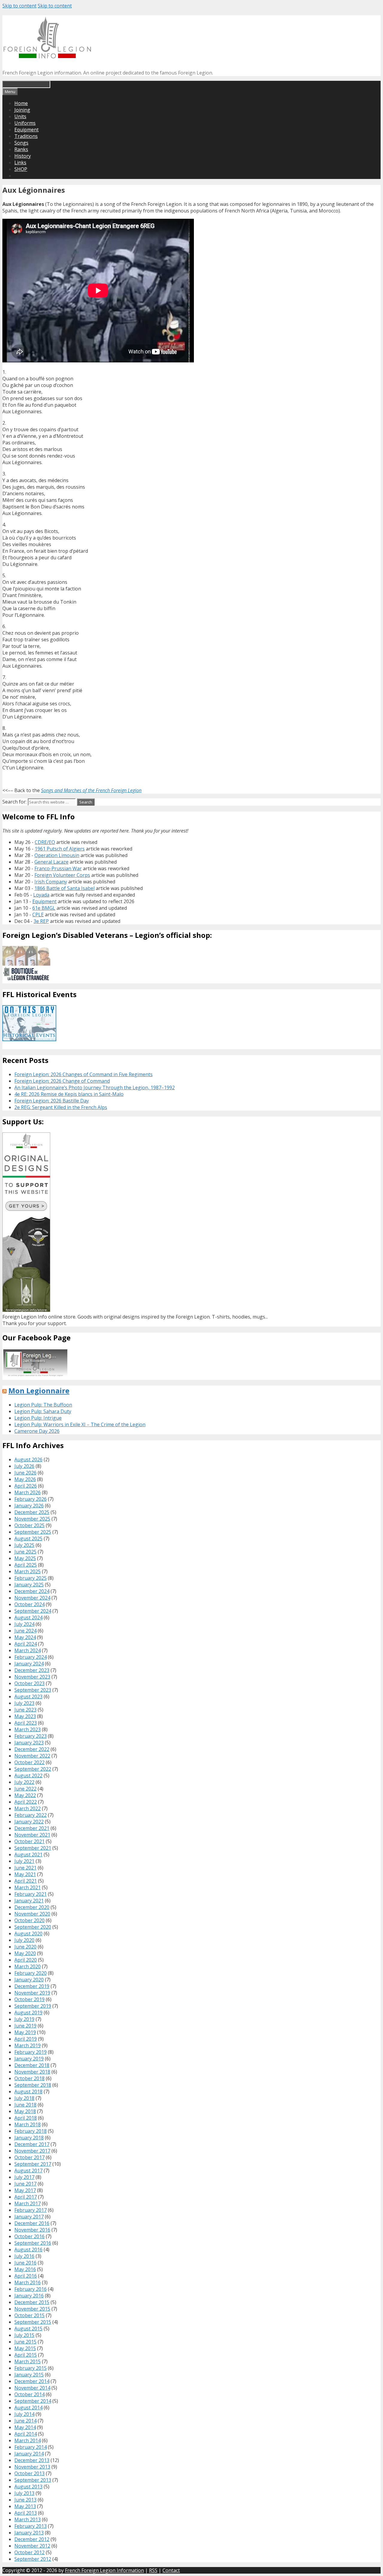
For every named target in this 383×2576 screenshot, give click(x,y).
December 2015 (32, 2302)
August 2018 (28, 2092)
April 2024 (26, 1644)
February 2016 (31, 2289)
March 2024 (28, 1650)
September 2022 (33, 1769)
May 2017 (25, 2190)
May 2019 (25, 2032)
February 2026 (31, 1499)
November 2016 (32, 2230)
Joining (22, 110)
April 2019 (26, 2039)
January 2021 (29, 1901)
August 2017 (28, 2171)
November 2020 (32, 1914)
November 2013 (32, 2467)
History (23, 156)
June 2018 (25, 2105)
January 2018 (29, 2138)
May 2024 (25, 1637)
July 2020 (24, 1940)
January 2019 (29, 2059)
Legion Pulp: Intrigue (38, 1418)
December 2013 (32, 2460)
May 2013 (25, 2506)
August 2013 (28, 2487)
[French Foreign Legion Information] (47, 56)
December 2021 (32, 1828)
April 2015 (26, 2355)
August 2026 (28, 1459)
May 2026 (25, 1479)
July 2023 (24, 1703)
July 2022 (24, 1782)
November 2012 (32, 2546)
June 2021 (25, 1868)
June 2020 (25, 1947)
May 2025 (25, 1558)
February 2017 (31, 2210)
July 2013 (24, 2493)
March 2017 (28, 2203)
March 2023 (28, 1729)
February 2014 (31, 2447)
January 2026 (29, 1506)
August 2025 (28, 1538)
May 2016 (25, 2269)
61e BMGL (44, 908)
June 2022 (25, 1789)
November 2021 (32, 1835)
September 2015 (33, 2322)
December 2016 (32, 2223)
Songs (21, 143)
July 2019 (24, 2019)
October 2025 (29, 1525)
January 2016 (29, 2296)
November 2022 (32, 1756)
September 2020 (33, 1927)
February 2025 (31, 1578)
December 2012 (32, 2539)
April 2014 (26, 2434)
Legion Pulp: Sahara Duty (43, 1411)
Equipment (26, 130)
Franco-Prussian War (58, 868)
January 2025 (29, 1585)
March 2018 (28, 2124)
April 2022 (26, 1802)
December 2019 (32, 1986)
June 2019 (25, 2026)
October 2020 (29, 1920)
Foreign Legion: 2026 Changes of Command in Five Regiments (83, 1074)
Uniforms (25, 123)
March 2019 (28, 2045)
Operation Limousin (57, 855)
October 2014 (29, 2394)
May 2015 (25, 2348)
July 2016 (24, 2256)
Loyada (41, 895)
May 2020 (25, 1953)
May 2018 (25, 2111)
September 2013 (33, 2480)
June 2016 (25, 2263)
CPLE (38, 915)
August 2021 (28, 1854)
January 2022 (29, 1822)
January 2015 (29, 2375)
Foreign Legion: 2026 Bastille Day (52, 1101)
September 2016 (33, 2243)
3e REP (41, 921)
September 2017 (33, 2164)
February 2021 (31, 1894)
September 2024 (33, 1611)
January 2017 (29, 2217)
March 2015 (28, 2361)
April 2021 (26, 1881)
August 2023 (28, 1696)
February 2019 (31, 2052)
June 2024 (25, 1631)
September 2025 (33, 1532)
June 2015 (25, 2342)
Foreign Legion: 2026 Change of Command (62, 1081)
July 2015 (24, 2335)
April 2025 (26, 1565)
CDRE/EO (45, 842)
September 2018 (33, 2085)
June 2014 (25, 2421)
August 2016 (28, 2250)
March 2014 (28, 2440)
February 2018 (31, 2131)
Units (20, 116)
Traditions (26, 136)
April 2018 (26, 2118)
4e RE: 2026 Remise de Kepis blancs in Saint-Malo (69, 1094)
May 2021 (25, 1874)
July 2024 (24, 1624)
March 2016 (28, 2282)
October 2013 (29, 2473)
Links (20, 162)
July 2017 (24, 2177)
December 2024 (32, 1591)
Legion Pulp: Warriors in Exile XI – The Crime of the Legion (80, 1424)
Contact (171, 2570)
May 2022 (25, 1795)
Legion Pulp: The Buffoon (43, 1405)
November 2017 (32, 2151)
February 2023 (31, 1736)
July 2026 (24, 1466)
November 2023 (32, 1677)
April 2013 (26, 2513)
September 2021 (33, 1848)
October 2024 (29, 1604)
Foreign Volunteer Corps (62, 875)
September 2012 (33, 2559)
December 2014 (32, 2381)
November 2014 (32, 2388)
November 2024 (32, 1598)
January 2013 (29, 2533)
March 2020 (28, 1966)
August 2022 (28, 1775)
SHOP (21, 169)
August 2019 (28, 2013)
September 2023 (33, 1690)
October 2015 (29, 2315)
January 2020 (29, 1980)
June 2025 (25, 1552)
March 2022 (28, 1808)
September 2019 (33, 2006)
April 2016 (26, 2276)
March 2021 (28, 1887)
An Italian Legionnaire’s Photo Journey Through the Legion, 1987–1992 (95, 1087)
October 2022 (29, 1762)
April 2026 (26, 1486)
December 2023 (32, 1670)
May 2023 (25, 1716)
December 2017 (32, 2144)
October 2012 (29, 2552)
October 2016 (29, 2236)
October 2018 (29, 2078)
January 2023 (29, 1743)
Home (21, 103)
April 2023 (26, 1723)
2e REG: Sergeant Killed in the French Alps (61, 1107)
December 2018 (32, 2065)
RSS (153, 2570)
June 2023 (25, 1710)
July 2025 (24, 1545)
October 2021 (29, 1841)
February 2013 (31, 2526)
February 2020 (31, 1973)
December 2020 (32, 1907)
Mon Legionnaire (39, 1390)
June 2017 (25, 2184)
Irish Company (51, 882)
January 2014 (29, 2454)
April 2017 (26, 2197)
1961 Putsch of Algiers (60, 849)
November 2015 (32, 2309)
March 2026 (28, 1492)
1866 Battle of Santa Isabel (64, 888)
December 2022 (32, 1749)
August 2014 (28, 2408)
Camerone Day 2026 (37, 1431)
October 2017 (29, 2157)
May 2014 (25, 2427)
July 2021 (24, 1861)
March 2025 (28, 1571)
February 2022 (31, 1815)
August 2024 (28, 1617)
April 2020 (26, 1960)
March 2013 (28, 2519)
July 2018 (24, 2098)
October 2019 (29, 1999)
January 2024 (29, 1664)
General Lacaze (51, 862)
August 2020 (28, 1933)
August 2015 (28, 2329)
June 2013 (25, 2500)
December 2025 (32, 1512)
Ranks (21, 149)
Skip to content (19, 6)
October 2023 (29, 1683)
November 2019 (32, 1993)
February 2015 (31, 2368)
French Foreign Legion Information (104, 2570)
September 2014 (33, 2401)
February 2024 (31, 1657)
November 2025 (32, 1519)
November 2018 (32, 2072)
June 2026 (25, 1473)
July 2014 (24, 2414)
